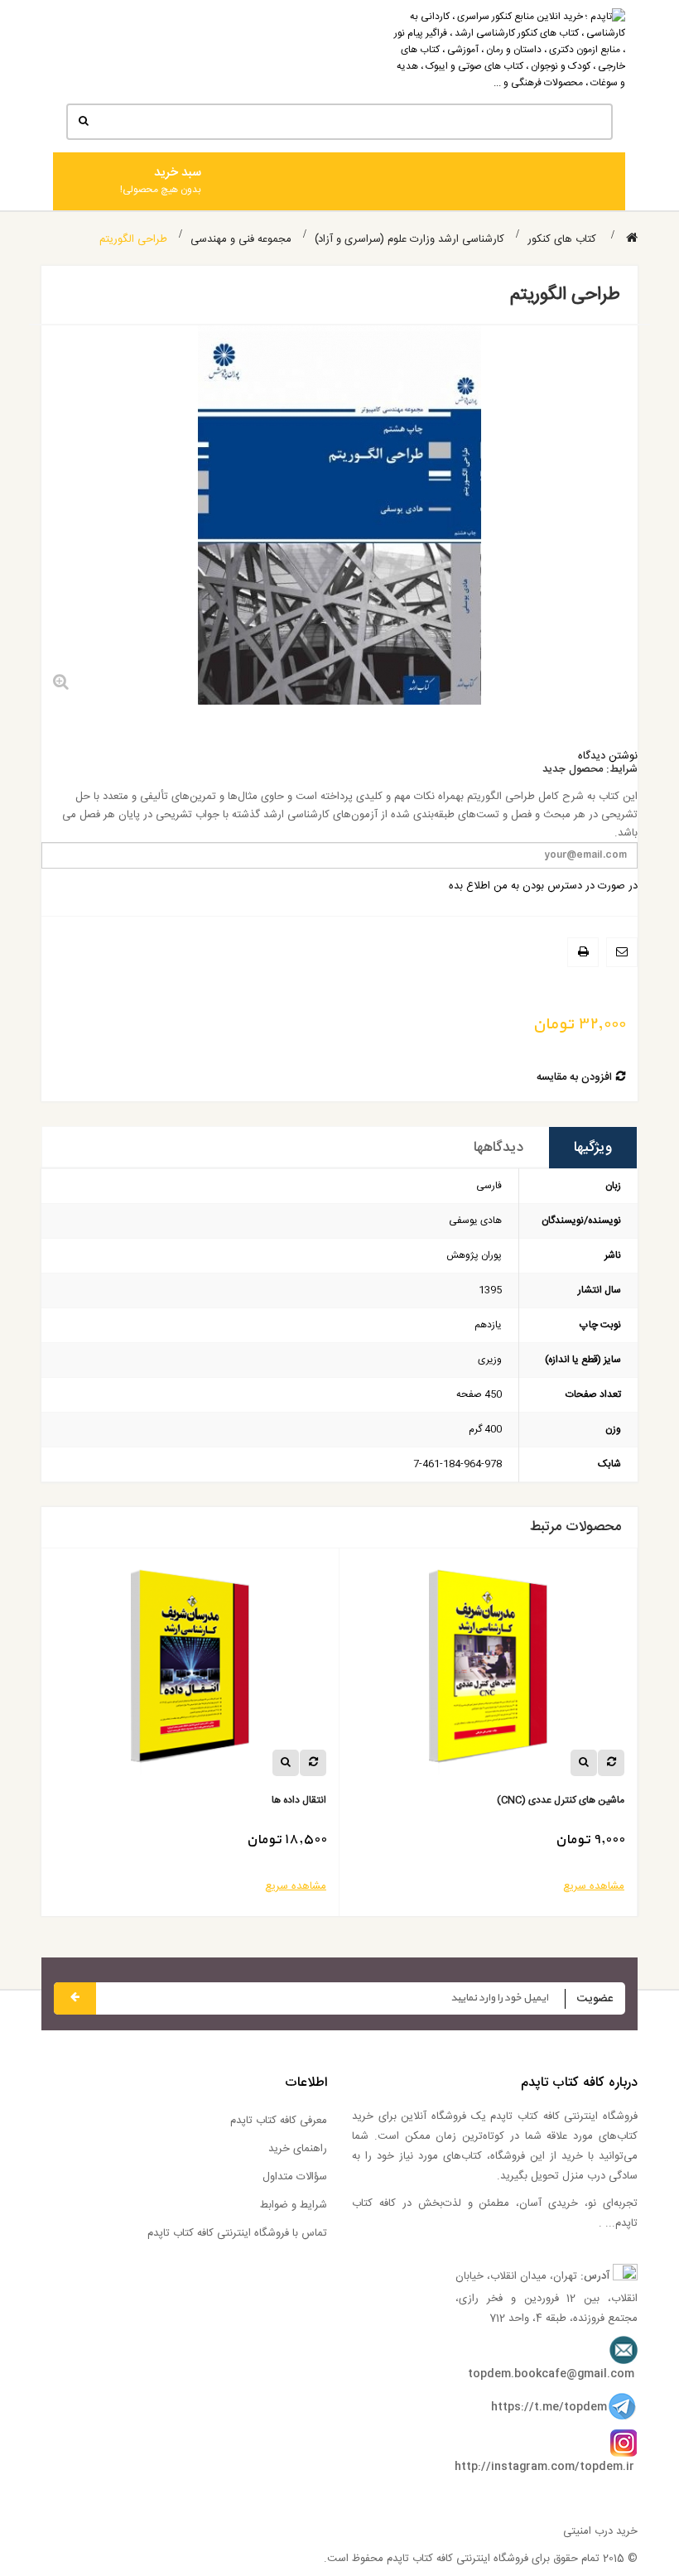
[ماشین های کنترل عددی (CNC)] (489, 1673)
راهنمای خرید (298, 2149)
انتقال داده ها (299, 1801)
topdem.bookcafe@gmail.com (551, 2374)
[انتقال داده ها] (190, 1673)
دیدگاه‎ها (498, 1148)
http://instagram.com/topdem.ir (544, 2467)
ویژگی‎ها (593, 1148)
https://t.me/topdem (549, 2407)
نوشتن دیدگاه (608, 756)
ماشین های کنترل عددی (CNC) (561, 1801)
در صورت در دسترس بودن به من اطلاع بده (543, 886)
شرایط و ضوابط (294, 2205)
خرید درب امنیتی (600, 2531)
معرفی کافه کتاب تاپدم (279, 2121)
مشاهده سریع (594, 1886)
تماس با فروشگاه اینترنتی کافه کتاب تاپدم (237, 2233)
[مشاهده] (584, 1763)
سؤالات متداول (295, 2177)
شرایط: (622, 770)
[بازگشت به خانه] (632, 239)
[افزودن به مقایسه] (611, 1763)
